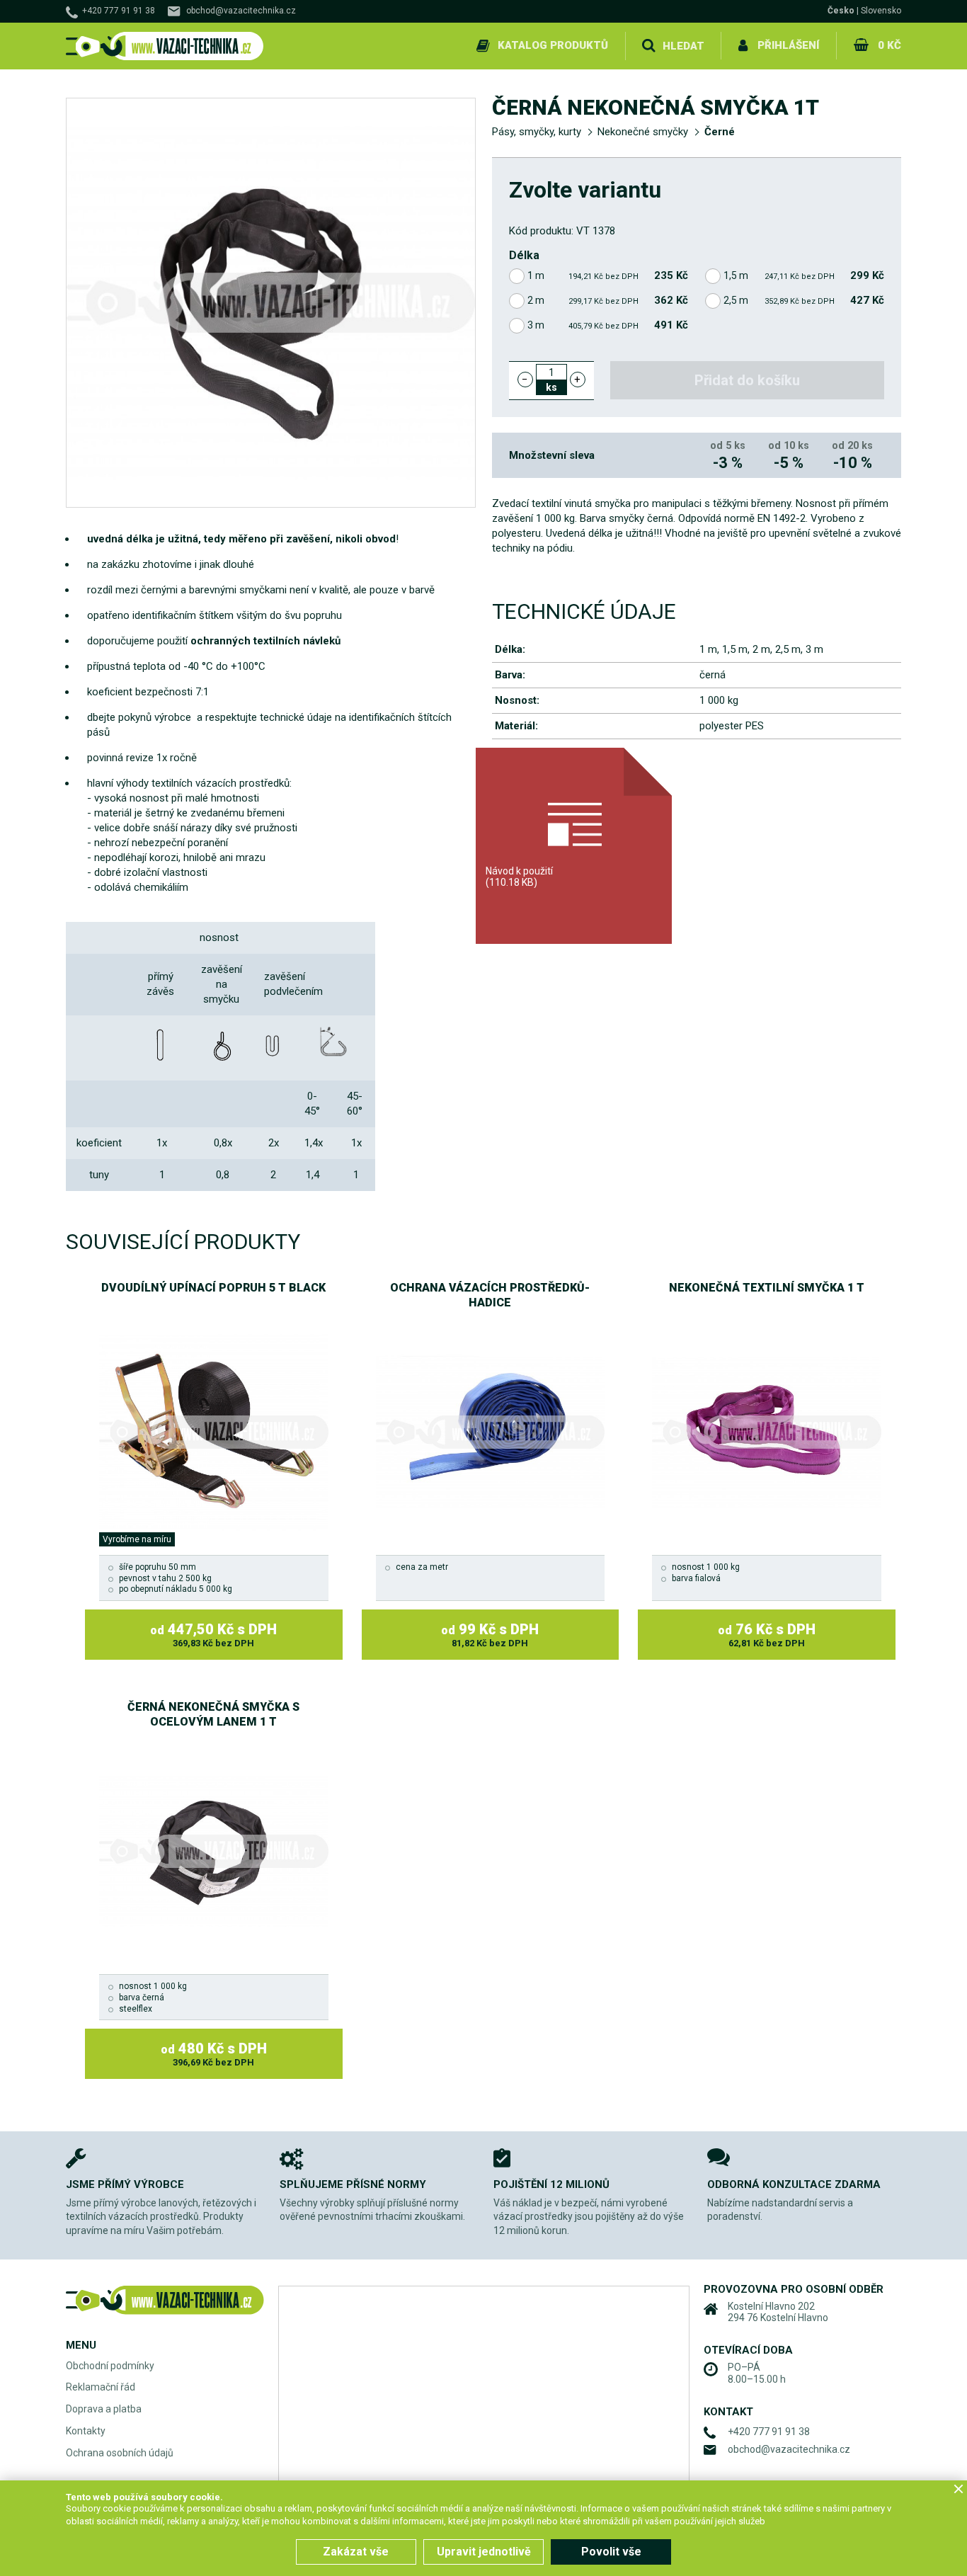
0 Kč (889, 45)
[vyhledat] (648, 46)
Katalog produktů (553, 45)
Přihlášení (788, 45)
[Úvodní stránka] (165, 46)
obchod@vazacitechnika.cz (241, 11)
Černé (720, 132)
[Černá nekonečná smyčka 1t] (271, 303)
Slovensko (881, 11)
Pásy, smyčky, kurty (537, 132)
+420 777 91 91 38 (119, 11)
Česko (841, 11)
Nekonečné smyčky (643, 132)
